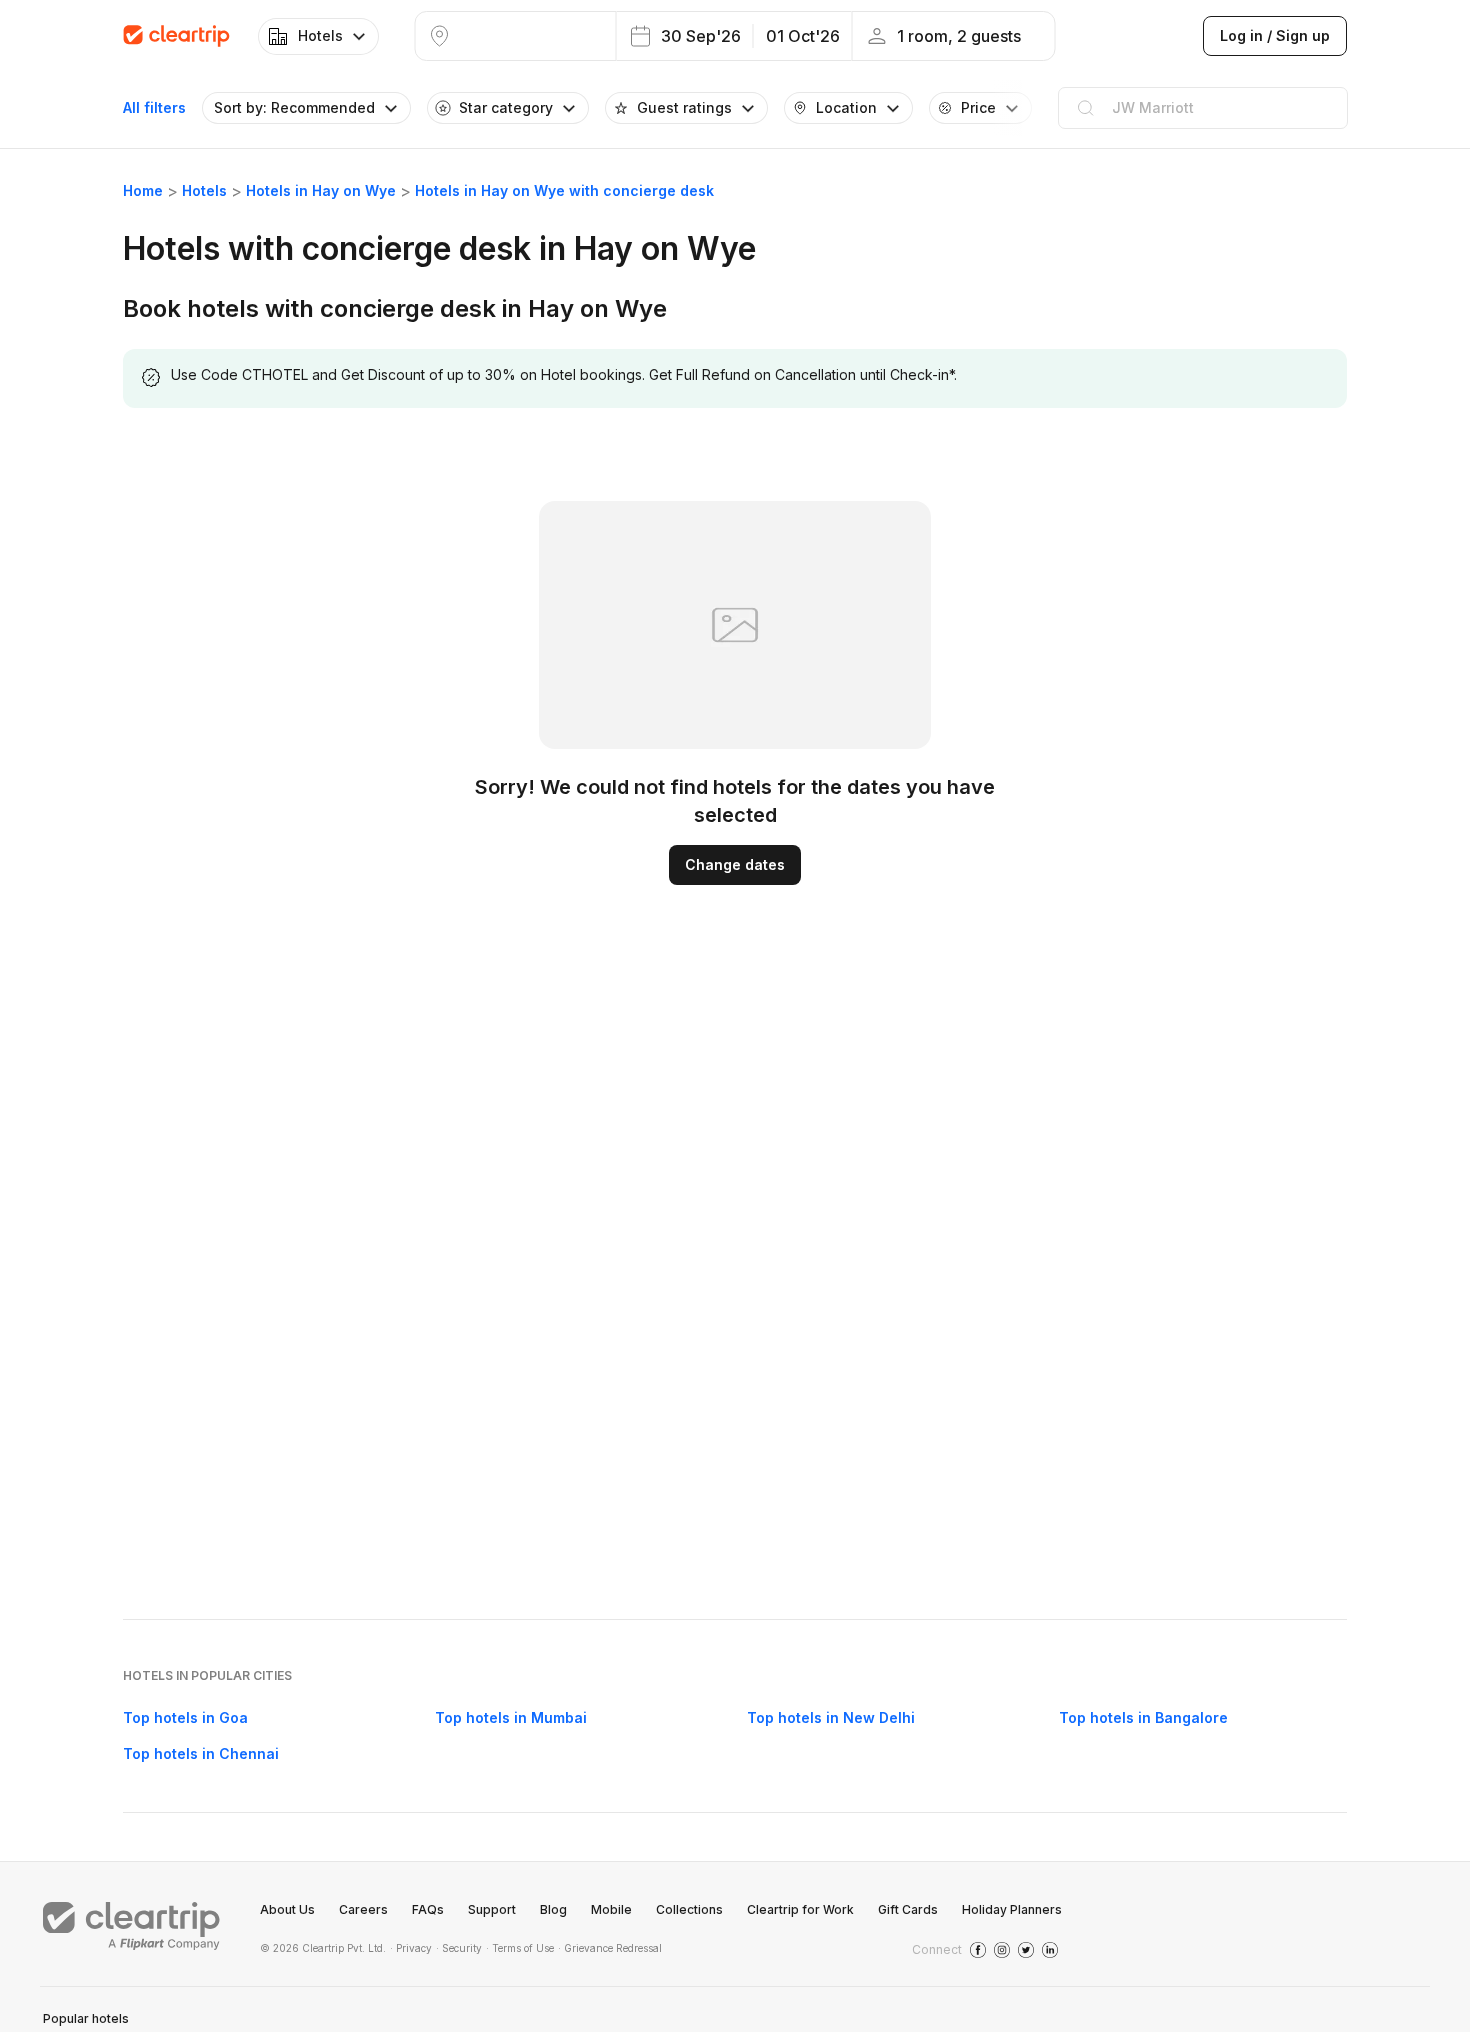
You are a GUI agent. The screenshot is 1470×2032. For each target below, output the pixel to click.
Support (492, 1909)
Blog (553, 1909)
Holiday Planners (1012, 1909)
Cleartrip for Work (800, 1909)
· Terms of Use (520, 1948)
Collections (689, 1909)
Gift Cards (908, 1909)
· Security (459, 1948)
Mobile (611, 1909)
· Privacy (411, 1948)
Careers (363, 1909)
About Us (287, 1909)
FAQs (428, 1909)
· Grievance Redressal (610, 1948)
